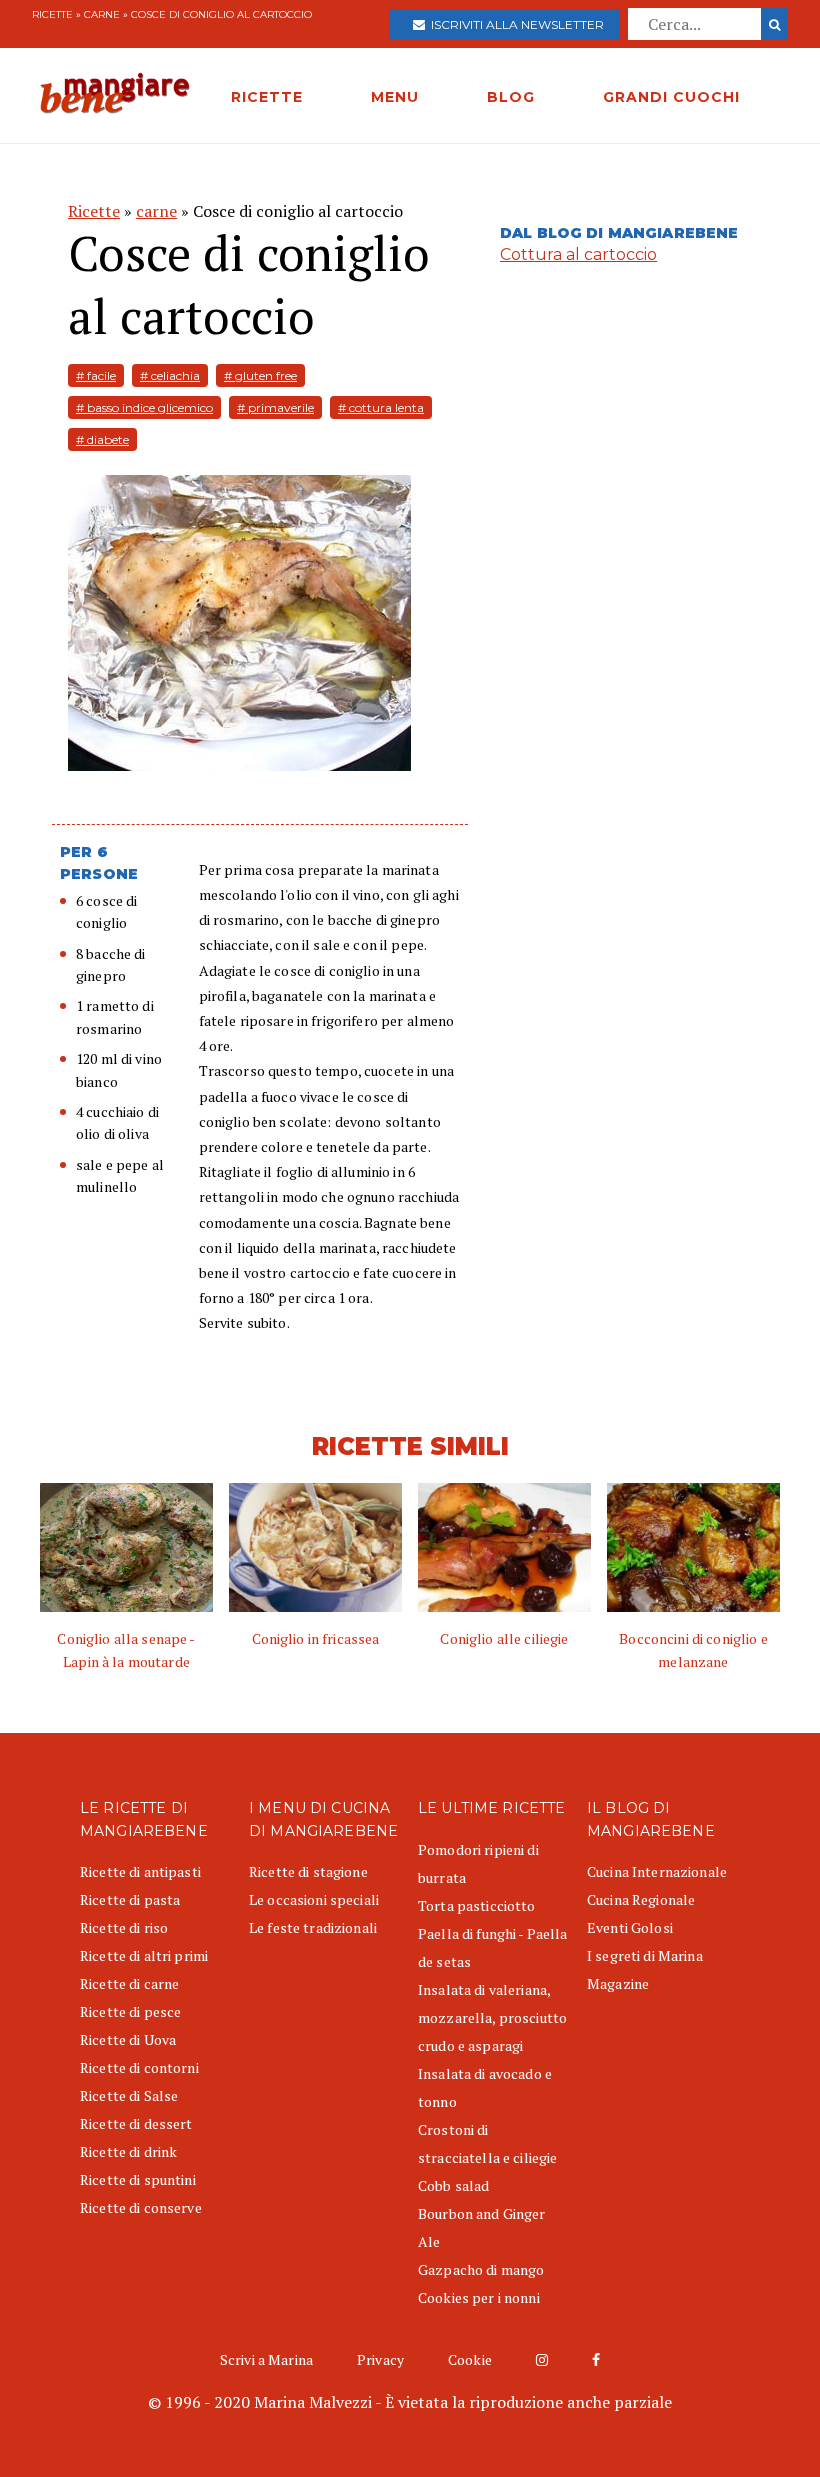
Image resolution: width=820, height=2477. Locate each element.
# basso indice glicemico (144, 407)
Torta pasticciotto (477, 1905)
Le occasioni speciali (314, 1899)
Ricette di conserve (141, 2207)
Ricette (52, 14)
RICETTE (267, 97)
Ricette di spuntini (138, 2179)
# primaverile (275, 407)
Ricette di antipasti (140, 1871)
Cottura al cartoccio (578, 254)
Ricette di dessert (136, 2123)
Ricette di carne (129, 1983)
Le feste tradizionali (313, 1927)
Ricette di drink (128, 2151)
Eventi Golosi (630, 1927)
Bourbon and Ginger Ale (482, 2227)
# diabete (102, 439)
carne (102, 14)
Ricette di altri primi (144, 1955)
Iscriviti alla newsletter (514, 24)
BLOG (511, 97)
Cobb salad (453, 2185)
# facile (96, 375)
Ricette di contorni (139, 2067)
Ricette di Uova (128, 2039)
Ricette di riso (124, 1927)
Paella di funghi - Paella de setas (493, 1947)
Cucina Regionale (641, 1899)
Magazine (618, 1983)
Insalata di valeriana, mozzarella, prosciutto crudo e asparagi (492, 2017)
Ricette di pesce (130, 2011)
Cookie (470, 2359)
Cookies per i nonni (479, 2297)
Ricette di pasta (130, 1899)
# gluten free (260, 375)
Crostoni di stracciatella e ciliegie (487, 2143)
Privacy (380, 2359)
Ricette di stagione (308, 1871)
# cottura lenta (381, 407)
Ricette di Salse (129, 2095)
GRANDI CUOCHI (671, 97)
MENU (395, 97)
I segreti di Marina (645, 1955)
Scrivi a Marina (266, 2359)
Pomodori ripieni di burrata (478, 1863)
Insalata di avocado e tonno (485, 2087)
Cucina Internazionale (657, 1871)
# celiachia (170, 375)
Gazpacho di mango (481, 2269)
